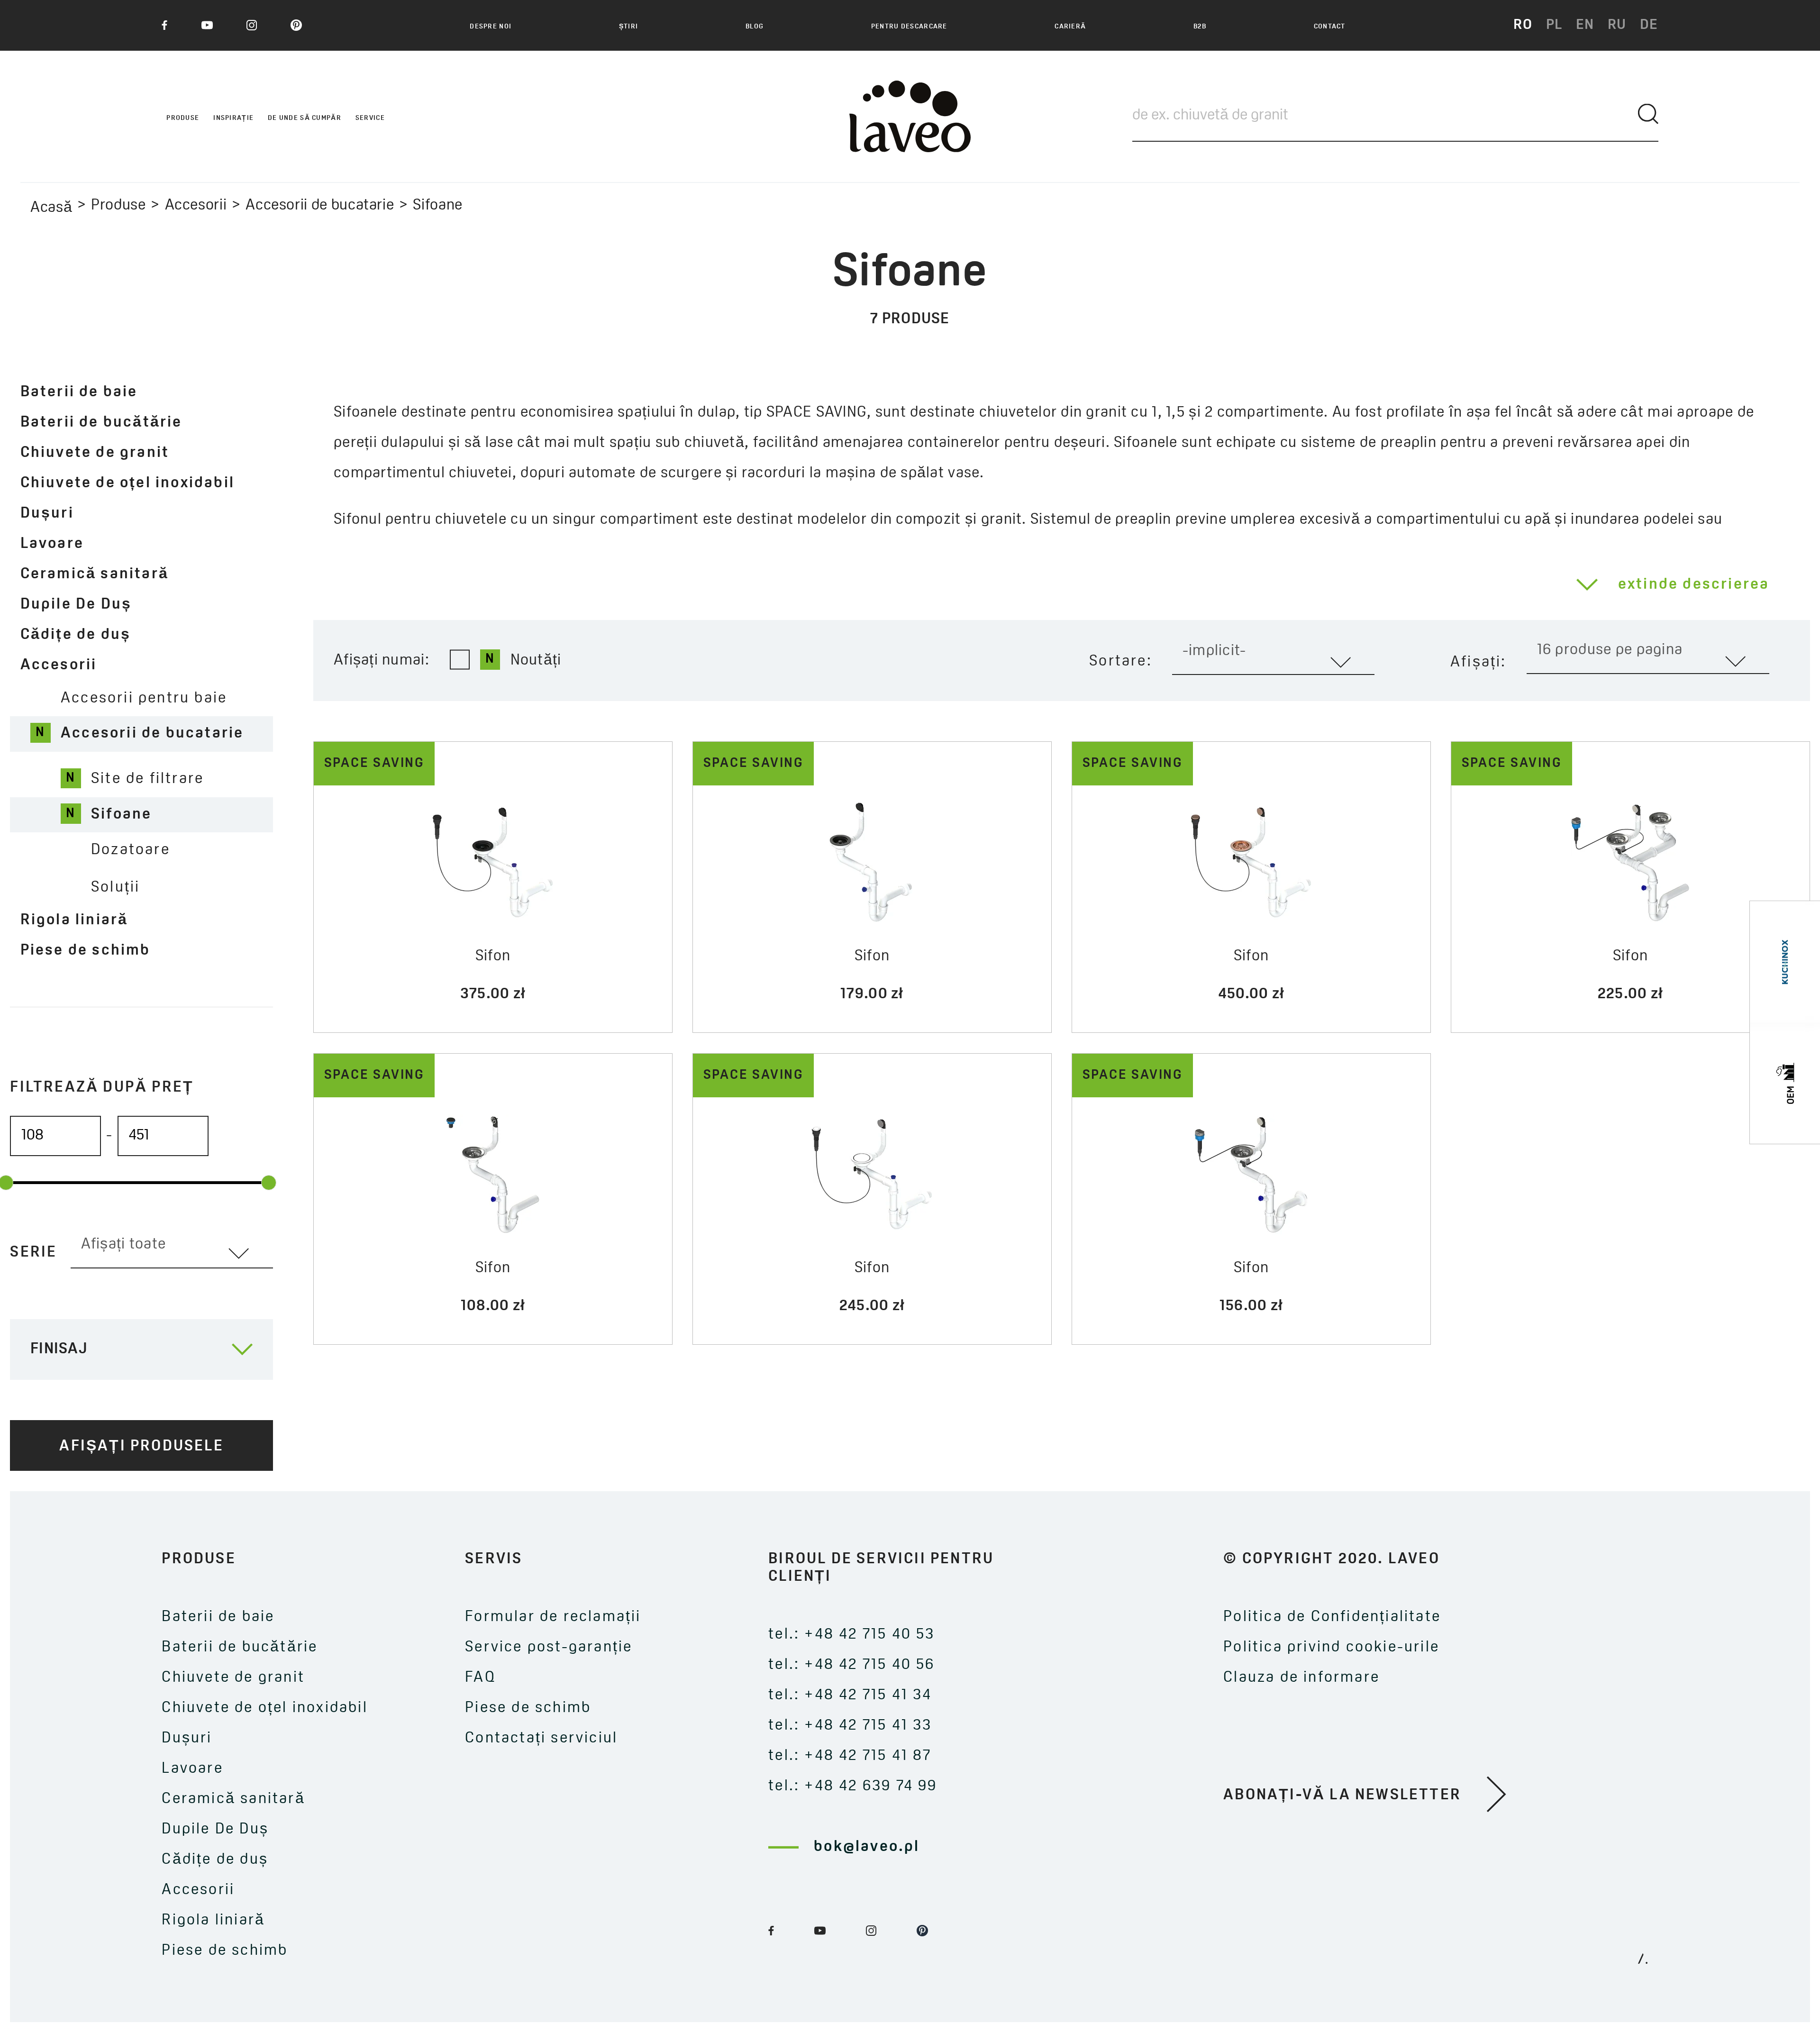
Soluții (115, 888)
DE (1649, 25)
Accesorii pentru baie (144, 699)
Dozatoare (131, 850)
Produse (118, 206)
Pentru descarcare (909, 27)
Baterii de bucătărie (101, 423)
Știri (628, 27)
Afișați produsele (141, 1447)
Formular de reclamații (553, 1617)
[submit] (1648, 114)
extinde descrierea (1694, 585)
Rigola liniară (74, 921)
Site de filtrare (147, 779)
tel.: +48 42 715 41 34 (850, 1696)
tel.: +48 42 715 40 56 (851, 1665)
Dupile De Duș (76, 605)
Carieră (1070, 27)
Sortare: (1121, 662)
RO (1523, 25)
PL (1554, 25)
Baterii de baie (79, 392)
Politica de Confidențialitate (1332, 1617)
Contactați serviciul (541, 1739)
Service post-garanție (549, 1648)
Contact (1330, 27)
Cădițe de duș (76, 635)
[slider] (268, 1183)
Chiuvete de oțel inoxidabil (127, 483)
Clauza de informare (1301, 1678)
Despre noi (491, 27)
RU (1617, 25)
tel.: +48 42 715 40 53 (851, 1635)
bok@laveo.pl (867, 1847)
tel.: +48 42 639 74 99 (853, 1787)
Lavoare (52, 544)
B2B (1200, 27)
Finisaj (59, 1349)
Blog (755, 27)
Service (370, 118)
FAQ (480, 1678)
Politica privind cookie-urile (1331, 1648)
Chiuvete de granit (95, 453)
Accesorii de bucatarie (320, 206)
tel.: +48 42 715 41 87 (850, 1756)
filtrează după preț (102, 1088)
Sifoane (121, 815)
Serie (33, 1253)
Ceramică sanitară (95, 574)
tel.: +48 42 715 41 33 (850, 1726)
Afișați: (1479, 663)
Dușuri (47, 514)
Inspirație (233, 118)
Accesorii (196, 206)
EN (1585, 25)
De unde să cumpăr (305, 118)
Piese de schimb (86, 951)
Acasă (51, 208)
